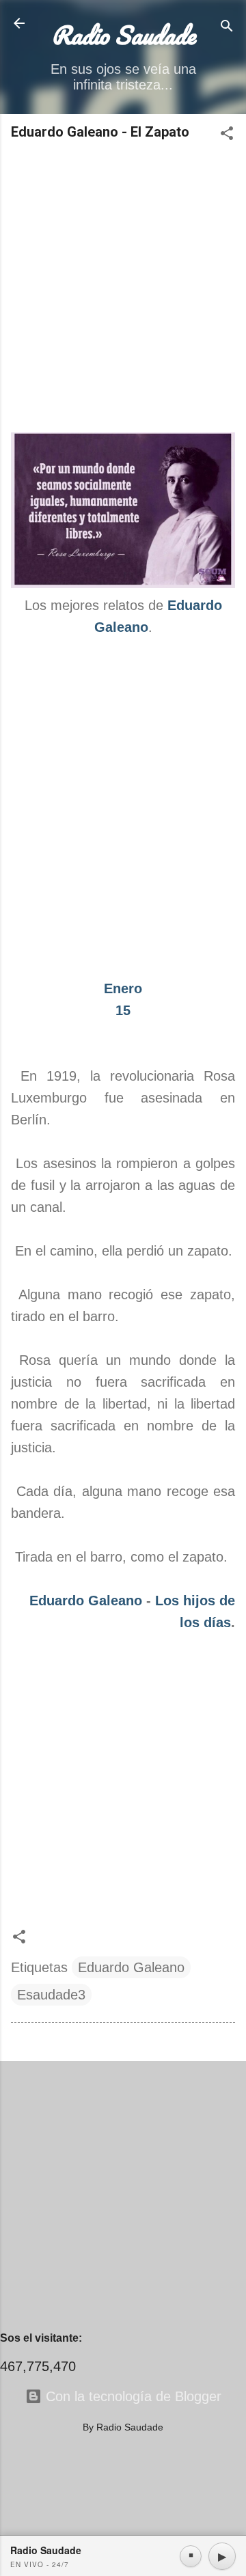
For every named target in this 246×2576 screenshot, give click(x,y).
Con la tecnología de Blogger (132, 2396)
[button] (227, 135)
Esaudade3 (51, 1995)
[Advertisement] (123, 288)
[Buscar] (227, 28)
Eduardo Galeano (86, 1601)
